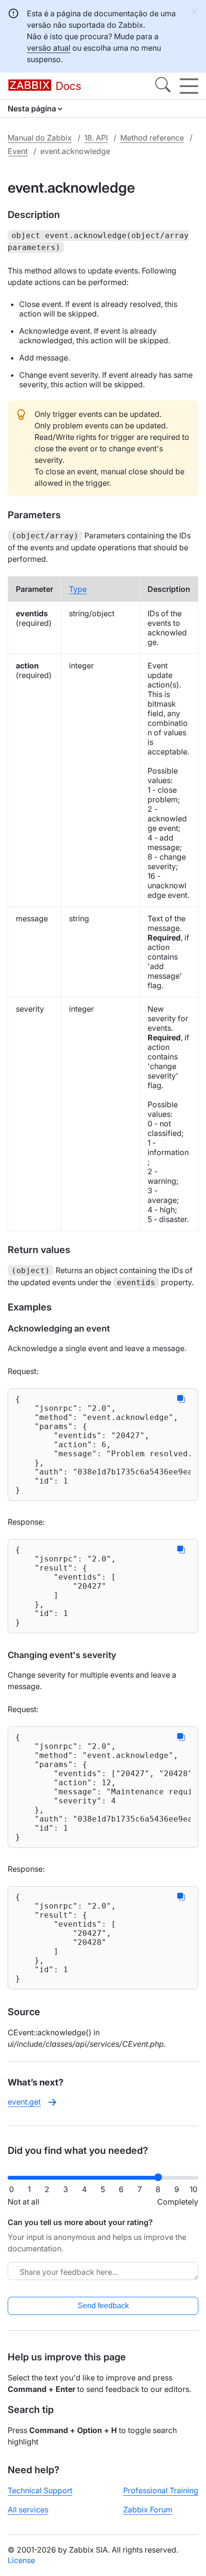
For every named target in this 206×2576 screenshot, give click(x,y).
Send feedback (103, 2306)
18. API (96, 138)
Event (18, 151)
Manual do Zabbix (40, 138)
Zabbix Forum (148, 2510)
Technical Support (40, 2490)
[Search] (163, 86)
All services (28, 2510)
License (21, 2560)
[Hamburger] (189, 86)
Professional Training (161, 2490)
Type (78, 589)
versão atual (49, 48)
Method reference (152, 138)
